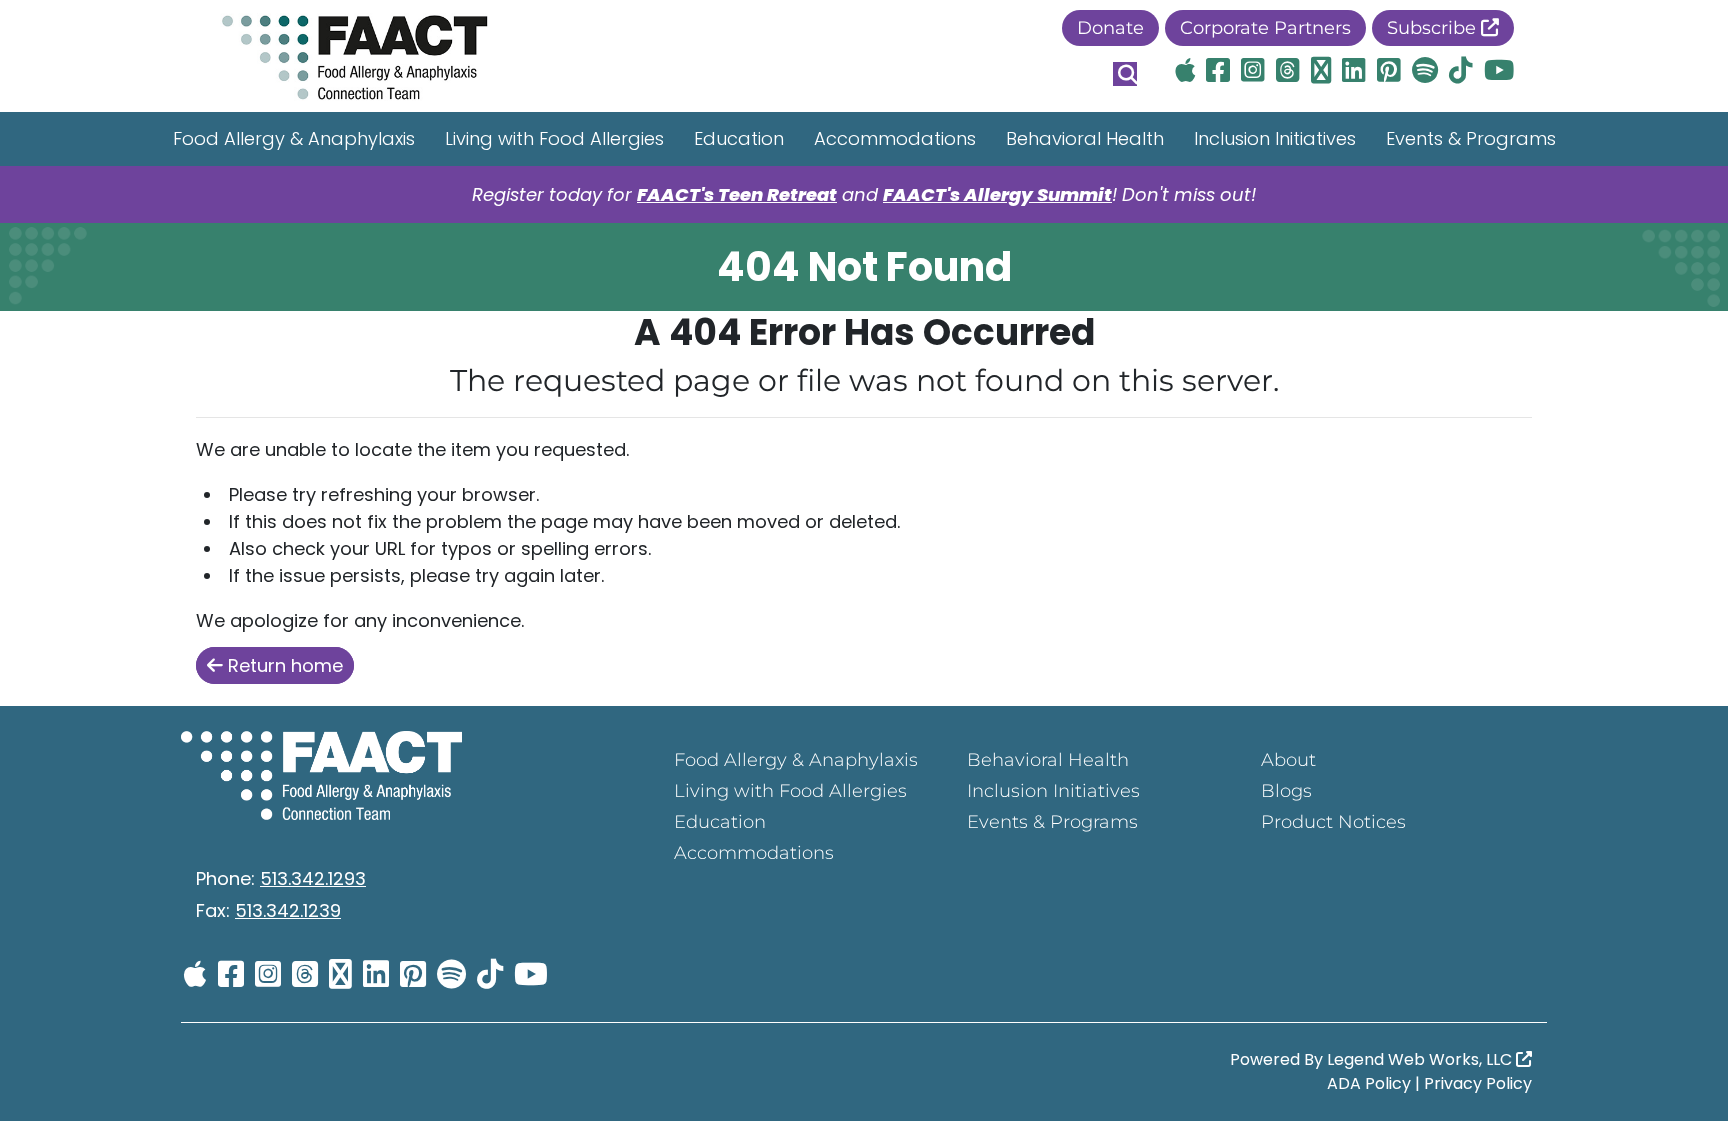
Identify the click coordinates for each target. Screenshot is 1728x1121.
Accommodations (895, 138)
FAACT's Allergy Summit (997, 194)
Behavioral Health (1085, 138)
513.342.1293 (313, 878)
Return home (283, 665)
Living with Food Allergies (554, 138)
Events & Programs (1471, 138)
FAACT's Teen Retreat (737, 194)
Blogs (1286, 791)
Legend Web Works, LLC (1421, 1059)
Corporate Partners (1265, 28)
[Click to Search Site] (1125, 74)
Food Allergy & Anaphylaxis (294, 138)
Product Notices (1333, 822)
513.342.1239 (288, 910)
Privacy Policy (1478, 1083)
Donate (1110, 28)
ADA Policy (1369, 1083)
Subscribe (1434, 28)
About (1288, 760)
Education (739, 138)
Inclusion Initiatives (1275, 138)
